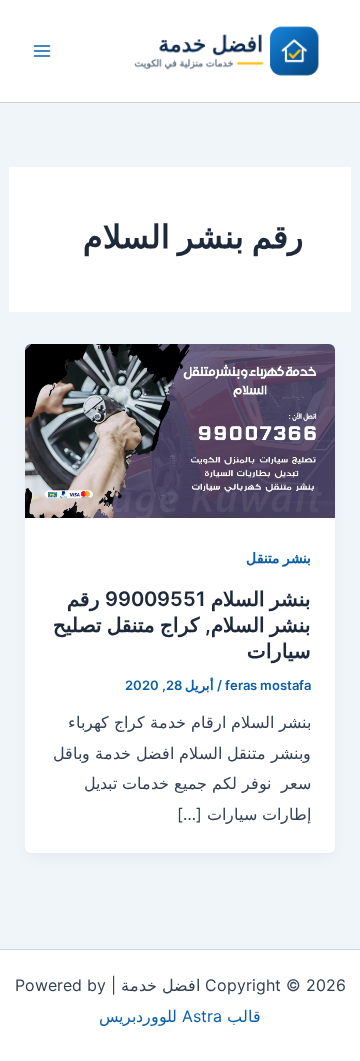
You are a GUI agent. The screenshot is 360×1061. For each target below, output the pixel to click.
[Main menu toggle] (42, 51)
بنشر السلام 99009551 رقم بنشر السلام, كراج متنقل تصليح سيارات (182, 625)
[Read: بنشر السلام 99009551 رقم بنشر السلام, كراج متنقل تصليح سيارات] (180, 429)
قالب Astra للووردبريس (180, 1016)
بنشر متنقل (278, 557)
